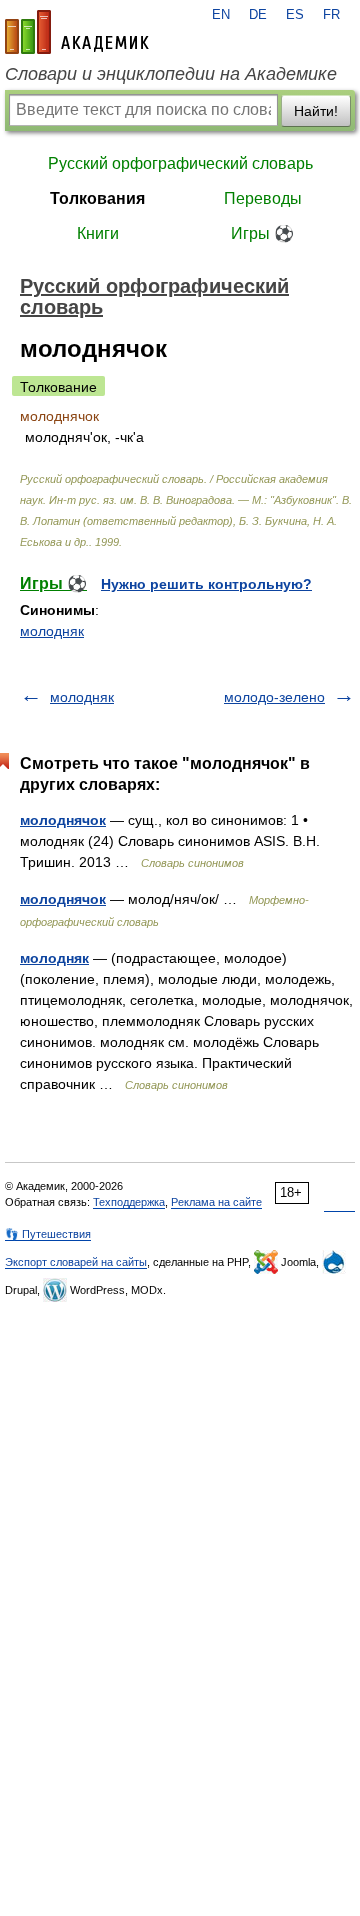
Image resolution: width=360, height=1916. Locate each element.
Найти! (316, 111)
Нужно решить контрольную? (206, 584)
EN (221, 15)
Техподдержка (129, 1202)
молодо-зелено (274, 697)
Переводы (263, 198)
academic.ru (77, 32)
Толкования (97, 198)
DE (258, 15)
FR (331, 15)
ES (295, 15)
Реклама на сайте (216, 1202)
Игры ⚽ (262, 233)
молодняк (52, 631)
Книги (98, 233)
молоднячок (63, 820)
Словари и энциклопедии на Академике (171, 74)
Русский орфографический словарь (180, 163)
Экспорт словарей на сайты (76, 1262)
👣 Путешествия (48, 1234)
